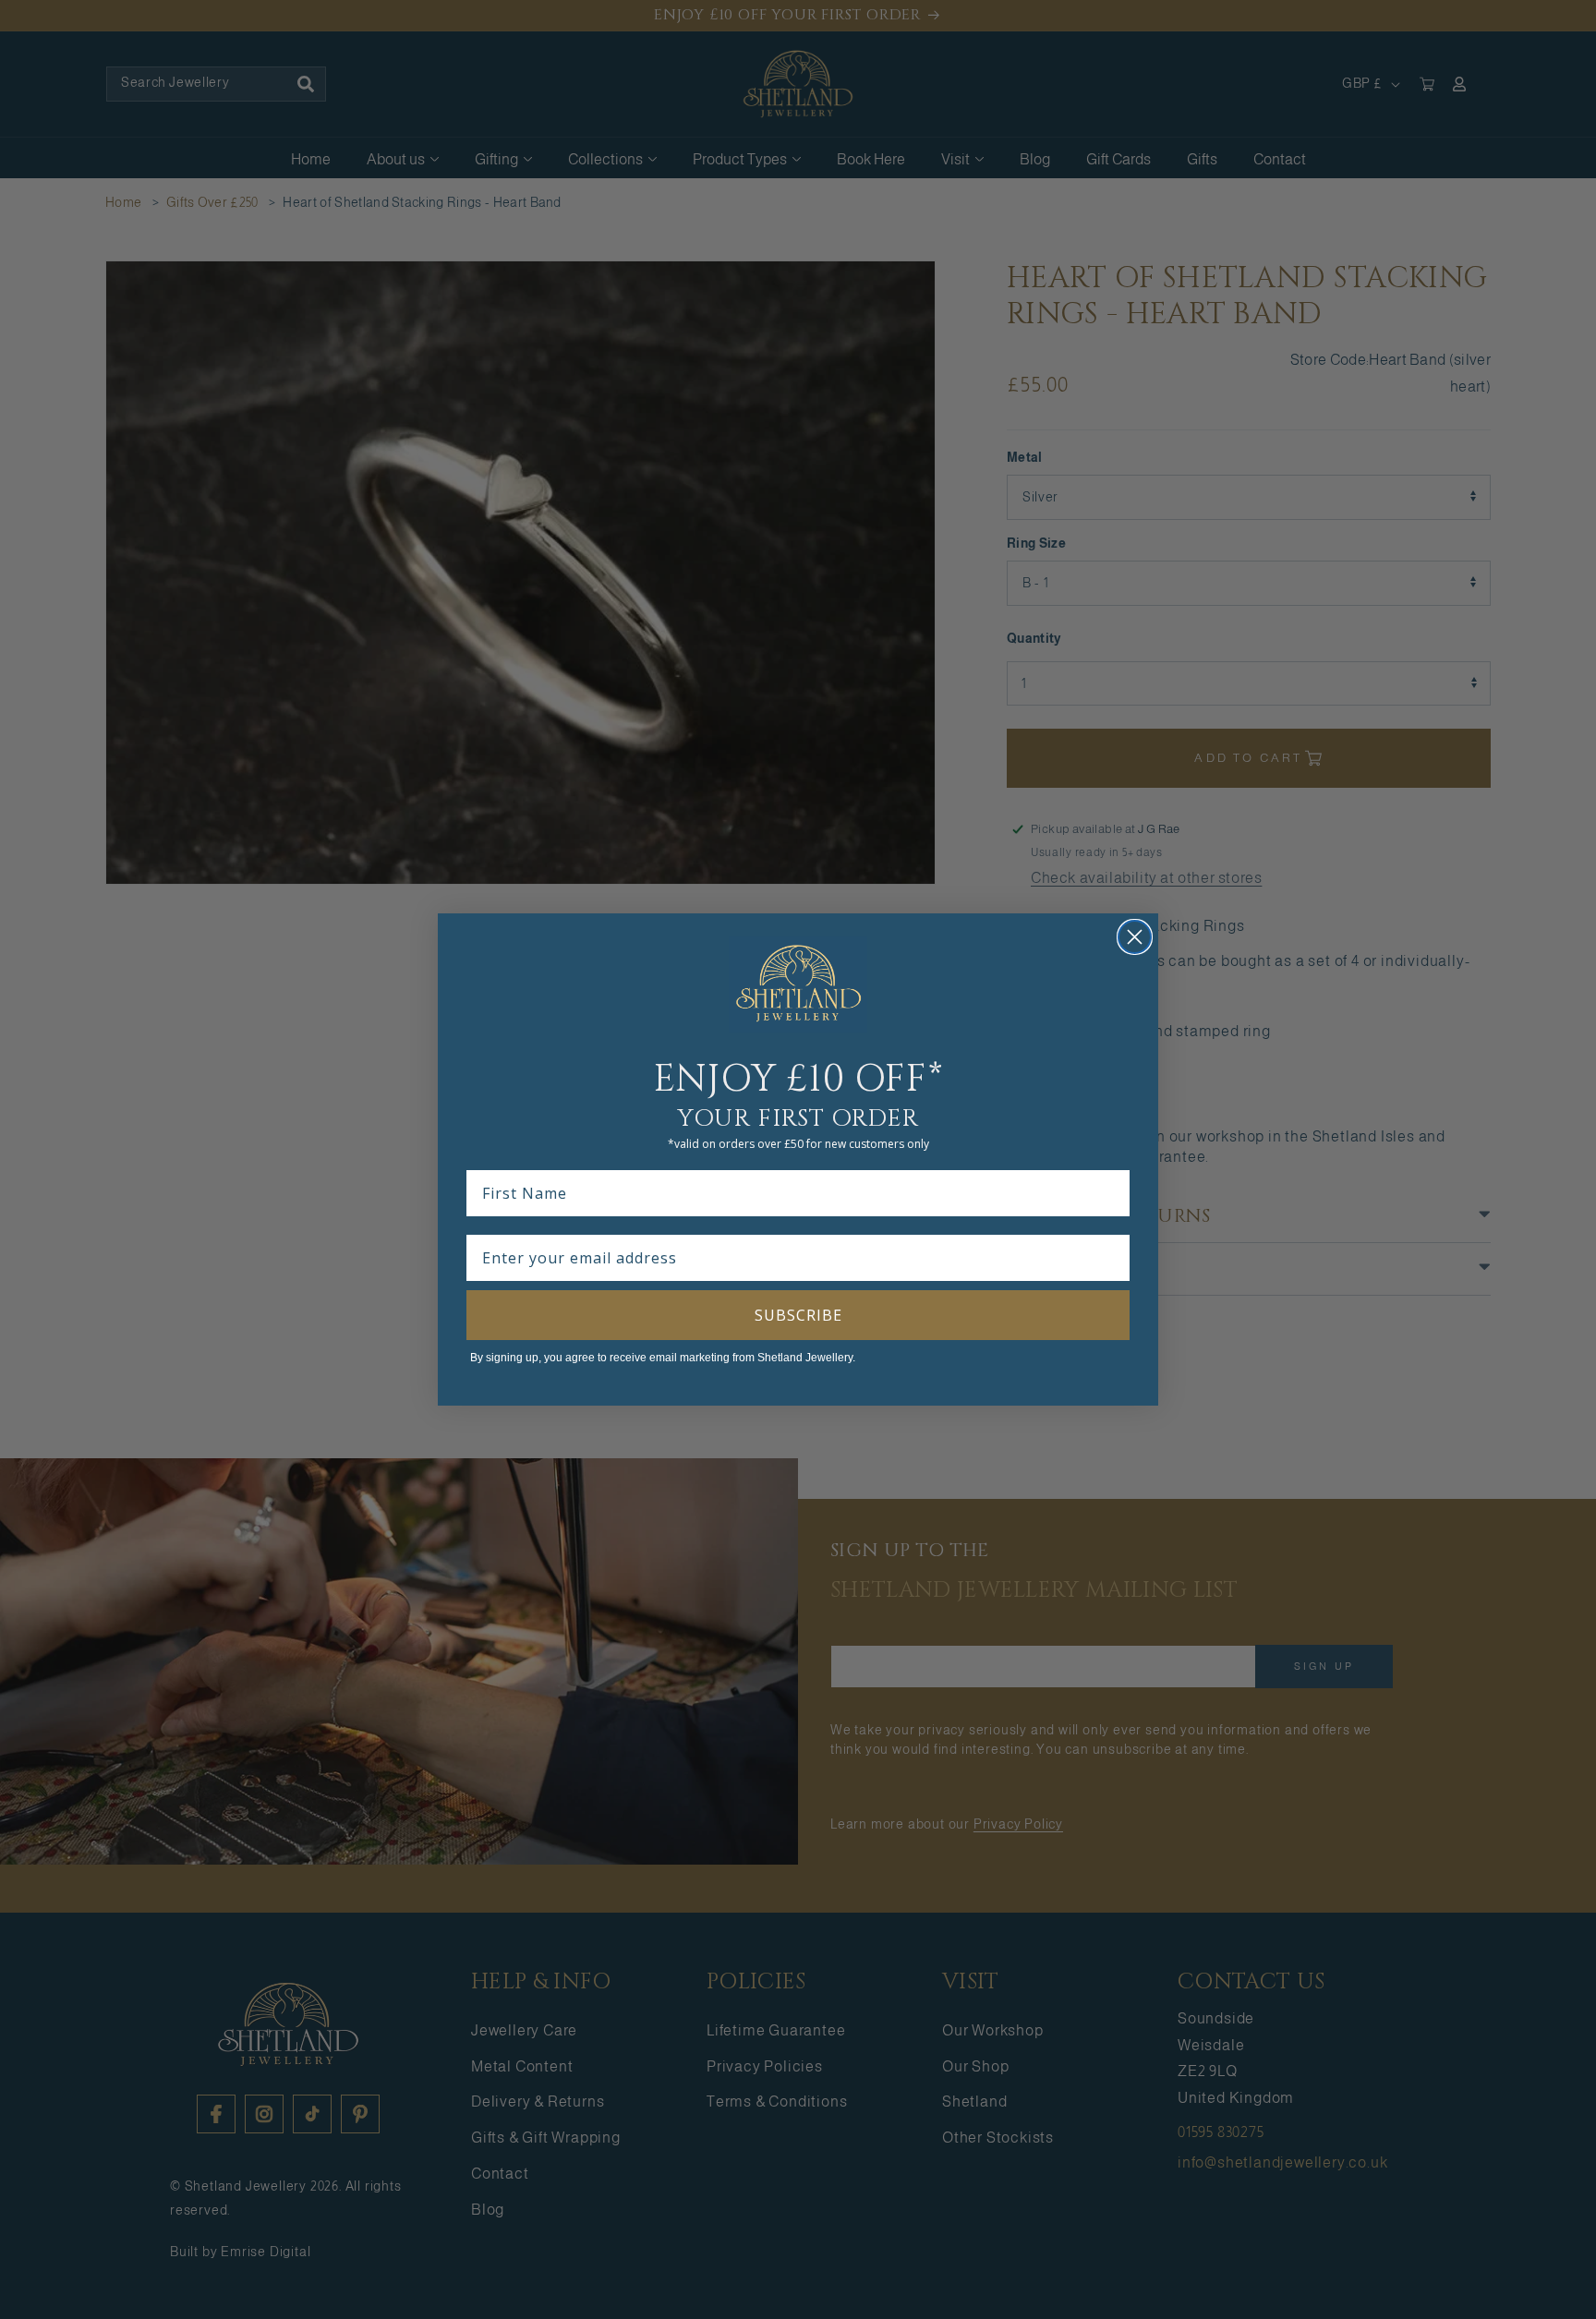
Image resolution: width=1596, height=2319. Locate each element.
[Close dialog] (1135, 937)
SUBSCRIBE (798, 1315)
